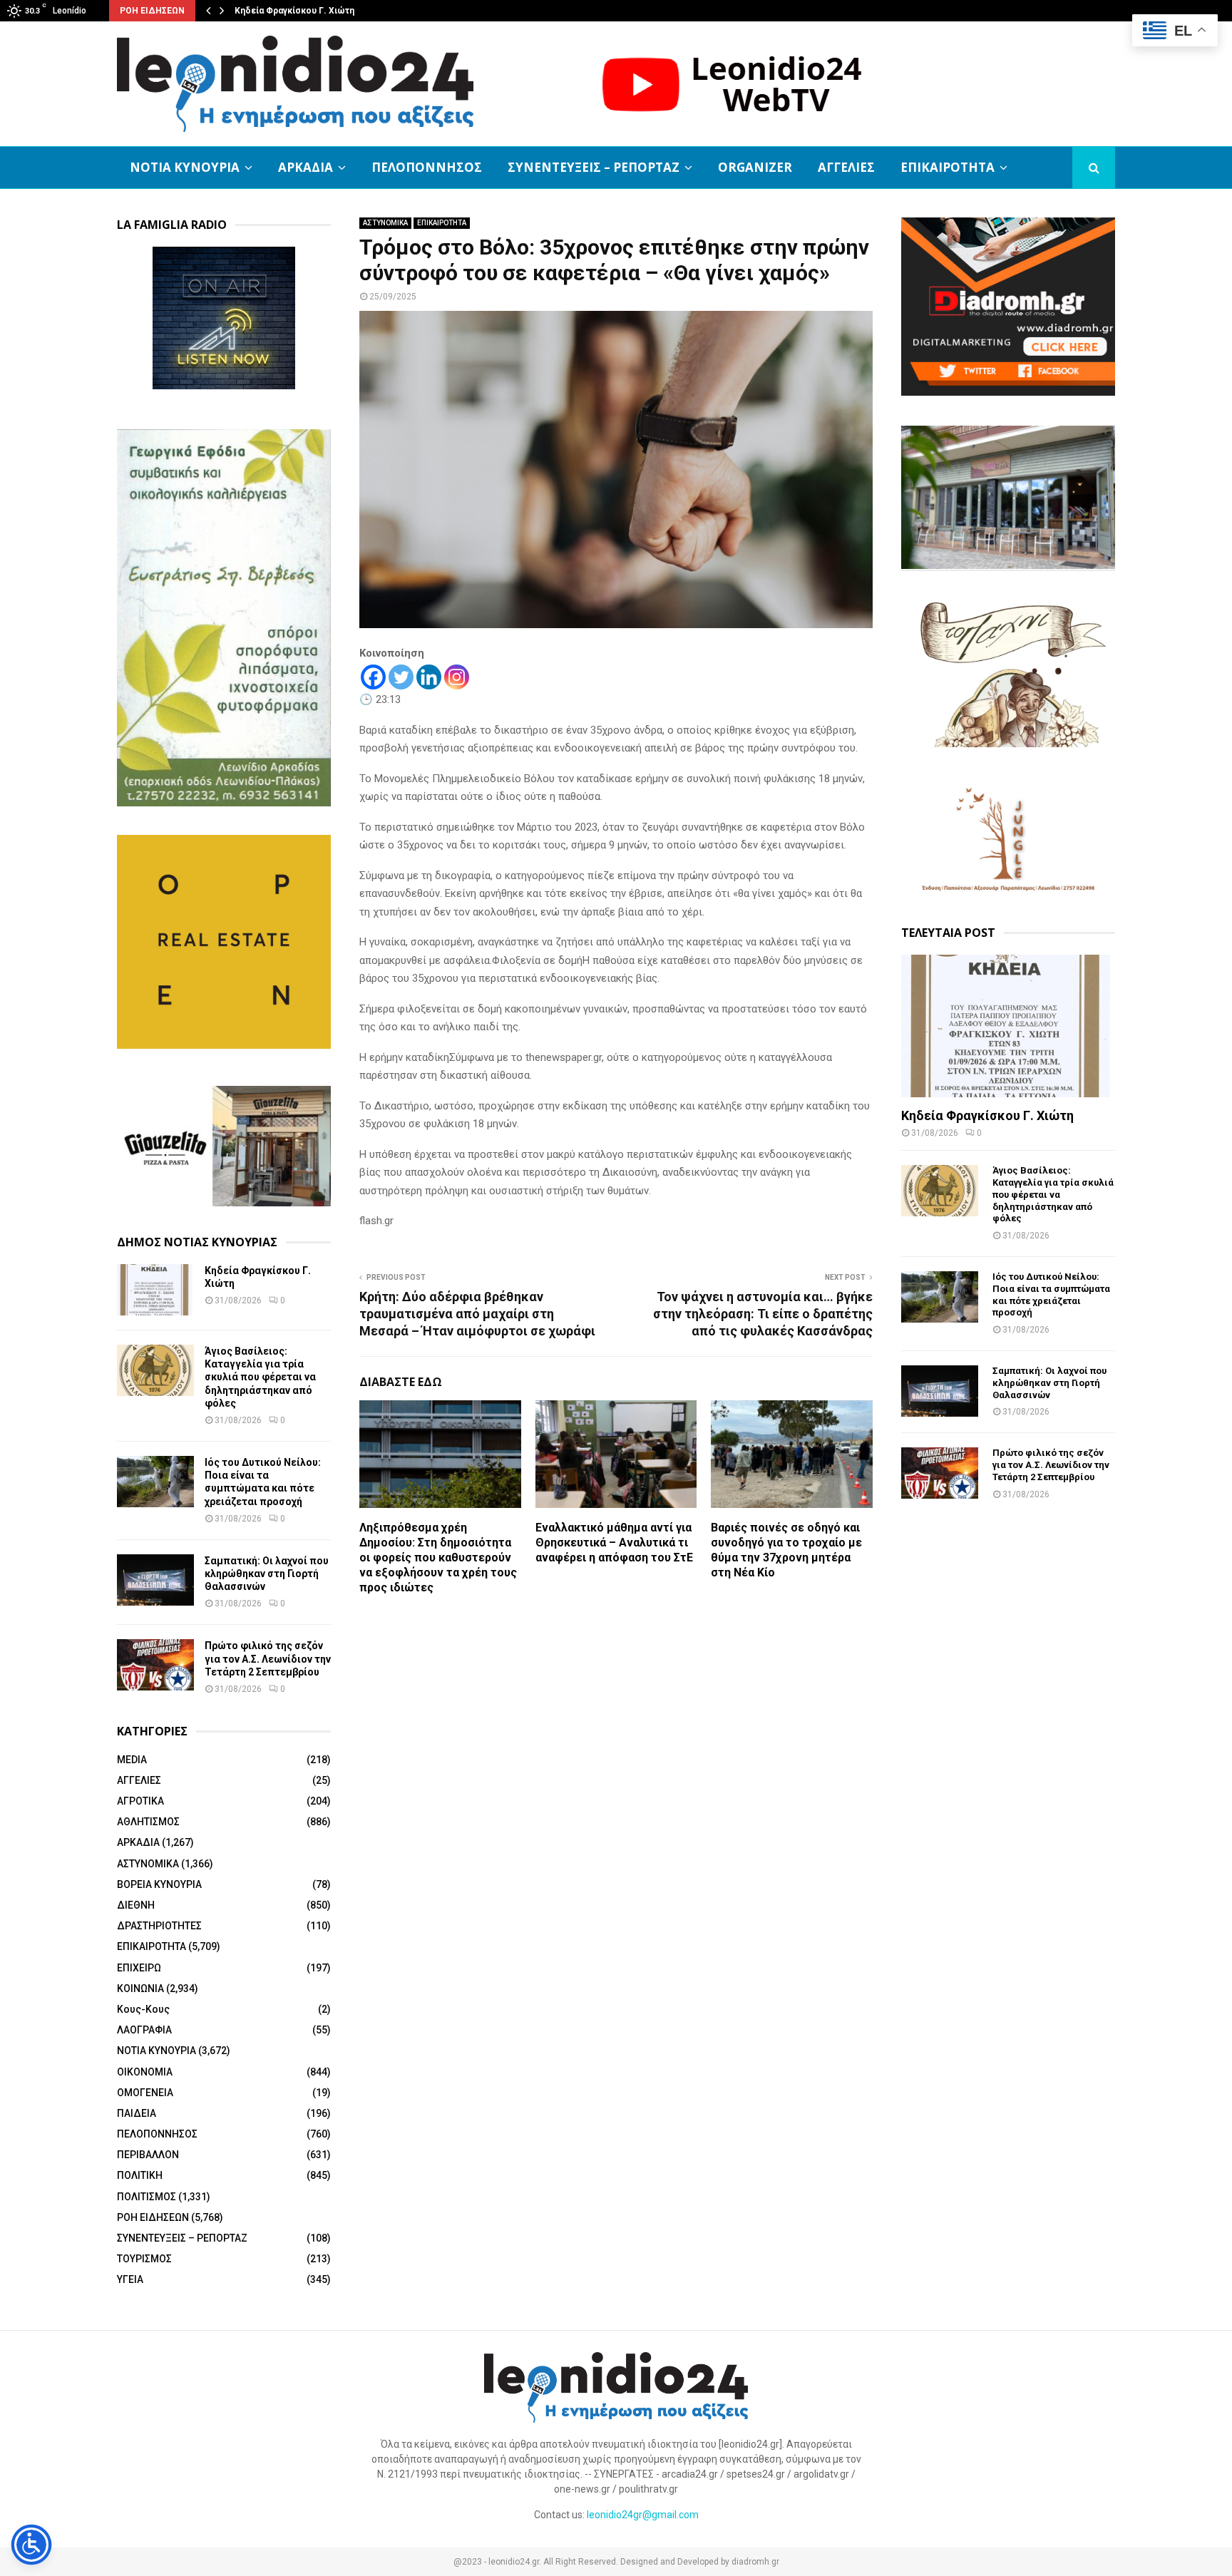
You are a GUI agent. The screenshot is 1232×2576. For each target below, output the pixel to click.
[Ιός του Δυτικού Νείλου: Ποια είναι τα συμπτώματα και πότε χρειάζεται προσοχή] (155, 1482)
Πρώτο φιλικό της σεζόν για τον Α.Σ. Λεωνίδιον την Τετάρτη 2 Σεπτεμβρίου (268, 1658)
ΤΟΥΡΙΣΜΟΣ (144, 2259)
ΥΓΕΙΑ (130, 2279)
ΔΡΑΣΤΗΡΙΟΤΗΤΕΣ (159, 1926)
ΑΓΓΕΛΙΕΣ (846, 167)
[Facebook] (373, 677)
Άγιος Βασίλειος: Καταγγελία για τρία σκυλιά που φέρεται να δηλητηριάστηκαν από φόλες (260, 1377)
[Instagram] (457, 677)
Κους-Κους (143, 2009)
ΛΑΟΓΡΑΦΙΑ (144, 2030)
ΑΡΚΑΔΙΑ (306, 167)
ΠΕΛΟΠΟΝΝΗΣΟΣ (427, 167)
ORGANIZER (755, 167)
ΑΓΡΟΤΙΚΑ (140, 1801)
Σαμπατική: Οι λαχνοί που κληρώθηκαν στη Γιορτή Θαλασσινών (267, 1574)
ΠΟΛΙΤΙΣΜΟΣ (147, 2197)
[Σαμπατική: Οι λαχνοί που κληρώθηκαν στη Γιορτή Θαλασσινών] (155, 1580)
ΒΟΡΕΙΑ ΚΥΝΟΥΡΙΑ (159, 1884)
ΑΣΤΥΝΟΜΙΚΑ (385, 223)
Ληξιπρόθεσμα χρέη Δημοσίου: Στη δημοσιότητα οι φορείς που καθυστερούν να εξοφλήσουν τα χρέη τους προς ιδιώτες (438, 1557)
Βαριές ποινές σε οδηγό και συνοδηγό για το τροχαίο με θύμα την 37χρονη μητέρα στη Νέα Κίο (786, 1550)
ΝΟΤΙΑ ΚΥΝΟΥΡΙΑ (185, 167)
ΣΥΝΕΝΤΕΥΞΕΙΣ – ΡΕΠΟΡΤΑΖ (594, 167)
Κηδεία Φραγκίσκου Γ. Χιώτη (294, 11)
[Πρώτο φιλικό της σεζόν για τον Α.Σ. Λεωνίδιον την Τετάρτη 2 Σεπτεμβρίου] (155, 1665)
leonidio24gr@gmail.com (643, 2515)
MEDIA (132, 1760)
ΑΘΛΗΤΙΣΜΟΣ (148, 1822)
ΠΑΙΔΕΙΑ (137, 2113)
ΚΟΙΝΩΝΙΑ (140, 1989)
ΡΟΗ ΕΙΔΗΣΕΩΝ (153, 2217)
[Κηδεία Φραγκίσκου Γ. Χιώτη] (155, 1290)
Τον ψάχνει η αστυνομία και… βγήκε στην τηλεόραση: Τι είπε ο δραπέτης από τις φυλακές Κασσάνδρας (763, 1314)
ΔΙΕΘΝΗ (136, 1905)
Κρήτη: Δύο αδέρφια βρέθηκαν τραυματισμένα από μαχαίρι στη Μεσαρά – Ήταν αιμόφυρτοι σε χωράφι (477, 1314)
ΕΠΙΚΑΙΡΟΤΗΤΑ (948, 167)
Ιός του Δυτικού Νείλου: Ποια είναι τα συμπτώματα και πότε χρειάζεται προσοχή (1051, 1294)
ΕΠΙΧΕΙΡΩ (139, 1968)
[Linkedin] (429, 677)
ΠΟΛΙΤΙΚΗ (140, 2175)
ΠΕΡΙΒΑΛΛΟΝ (148, 2155)
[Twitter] (401, 677)
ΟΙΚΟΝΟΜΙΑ (145, 2072)
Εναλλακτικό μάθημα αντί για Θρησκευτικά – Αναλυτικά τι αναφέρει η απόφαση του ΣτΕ (614, 1543)
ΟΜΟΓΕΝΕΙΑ (145, 2093)
